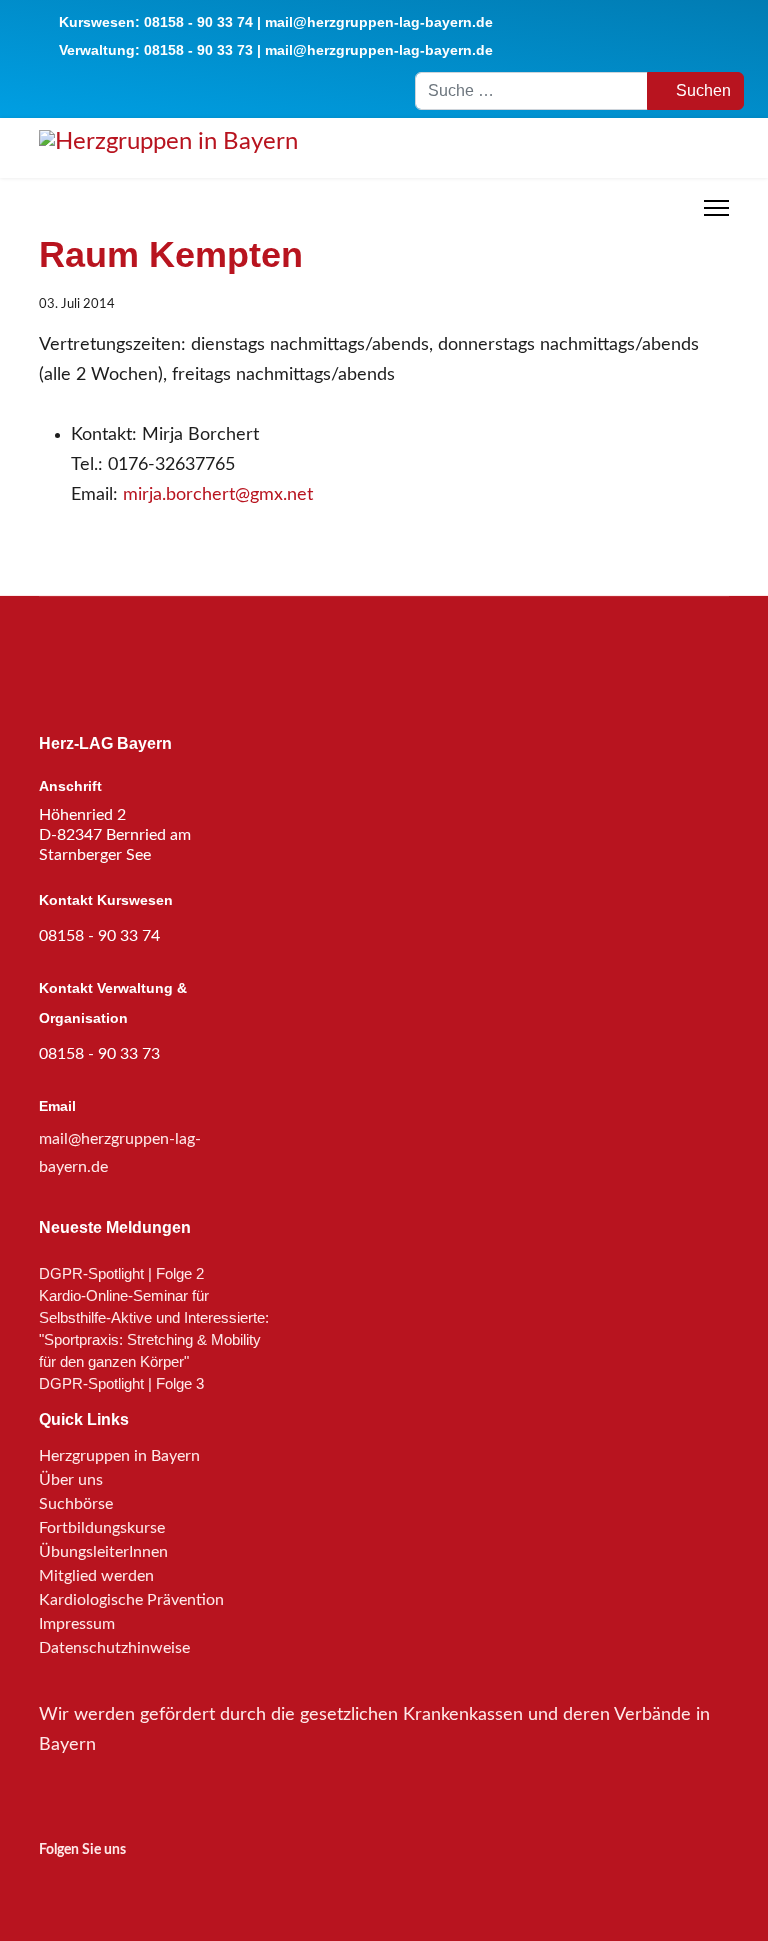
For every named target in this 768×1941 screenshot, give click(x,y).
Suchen (701, 90)
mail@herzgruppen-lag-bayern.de (379, 22)
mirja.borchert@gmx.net (218, 495)
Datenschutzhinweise (114, 1648)
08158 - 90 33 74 (198, 22)
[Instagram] (52, 1885)
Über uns (71, 1480)
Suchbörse (76, 1504)
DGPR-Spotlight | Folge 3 (121, 1383)
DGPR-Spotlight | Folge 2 (121, 1273)
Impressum (77, 1624)
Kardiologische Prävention (131, 1600)
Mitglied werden (96, 1576)
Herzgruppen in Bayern (119, 1456)
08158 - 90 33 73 (198, 50)
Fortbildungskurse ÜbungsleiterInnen (103, 1540)
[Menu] (716, 208)
